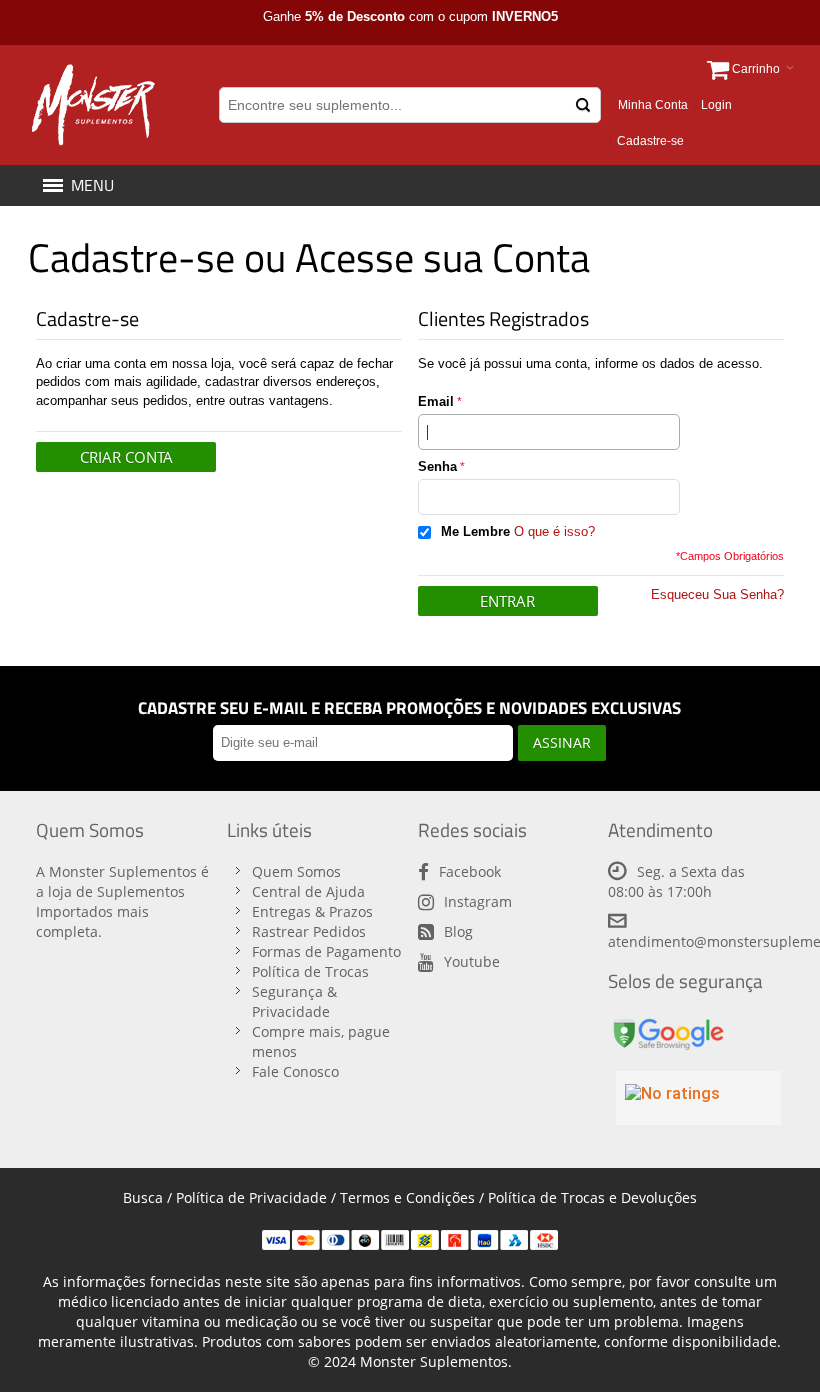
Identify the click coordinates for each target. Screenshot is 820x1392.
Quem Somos (296, 871)
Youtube (472, 961)
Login (716, 105)
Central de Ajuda (308, 891)
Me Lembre (475, 531)
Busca (143, 1197)
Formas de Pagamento (326, 951)
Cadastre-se (650, 141)
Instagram (478, 901)
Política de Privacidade (251, 1197)
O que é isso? (554, 531)
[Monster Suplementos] (91, 105)
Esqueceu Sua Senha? (717, 594)
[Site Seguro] (668, 1022)
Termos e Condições (407, 1197)
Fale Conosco (295, 1071)
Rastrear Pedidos (309, 931)
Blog (458, 931)
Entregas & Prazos (312, 911)
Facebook (470, 871)
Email (436, 401)
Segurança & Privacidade (294, 1001)
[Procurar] (583, 105)
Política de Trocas (310, 971)
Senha (437, 466)
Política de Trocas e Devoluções (592, 1197)
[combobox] (410, 105)
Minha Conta (653, 105)
